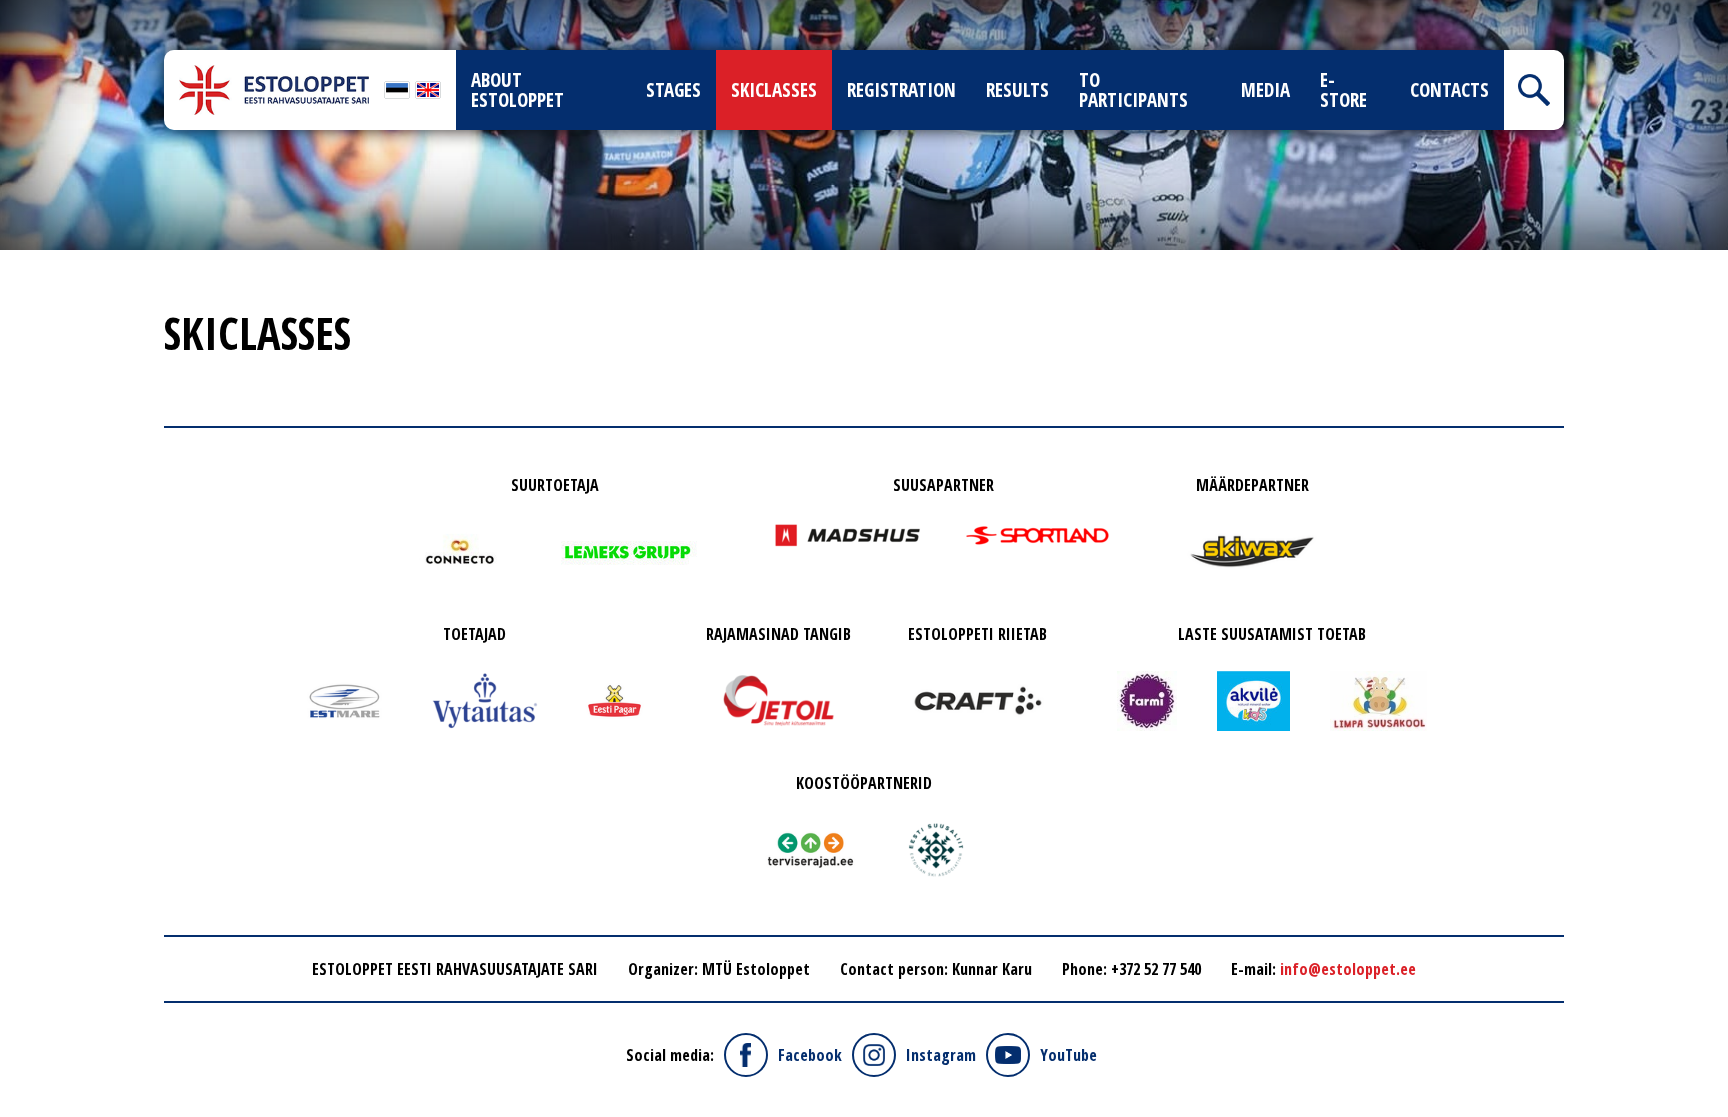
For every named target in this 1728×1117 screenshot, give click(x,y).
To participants (1133, 90)
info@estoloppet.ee (1348, 969)
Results (1017, 90)
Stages (673, 90)
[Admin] (6, 12)
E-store (1343, 90)
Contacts (1449, 90)
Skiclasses (774, 90)
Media (1265, 90)
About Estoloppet (517, 90)
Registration (901, 90)
